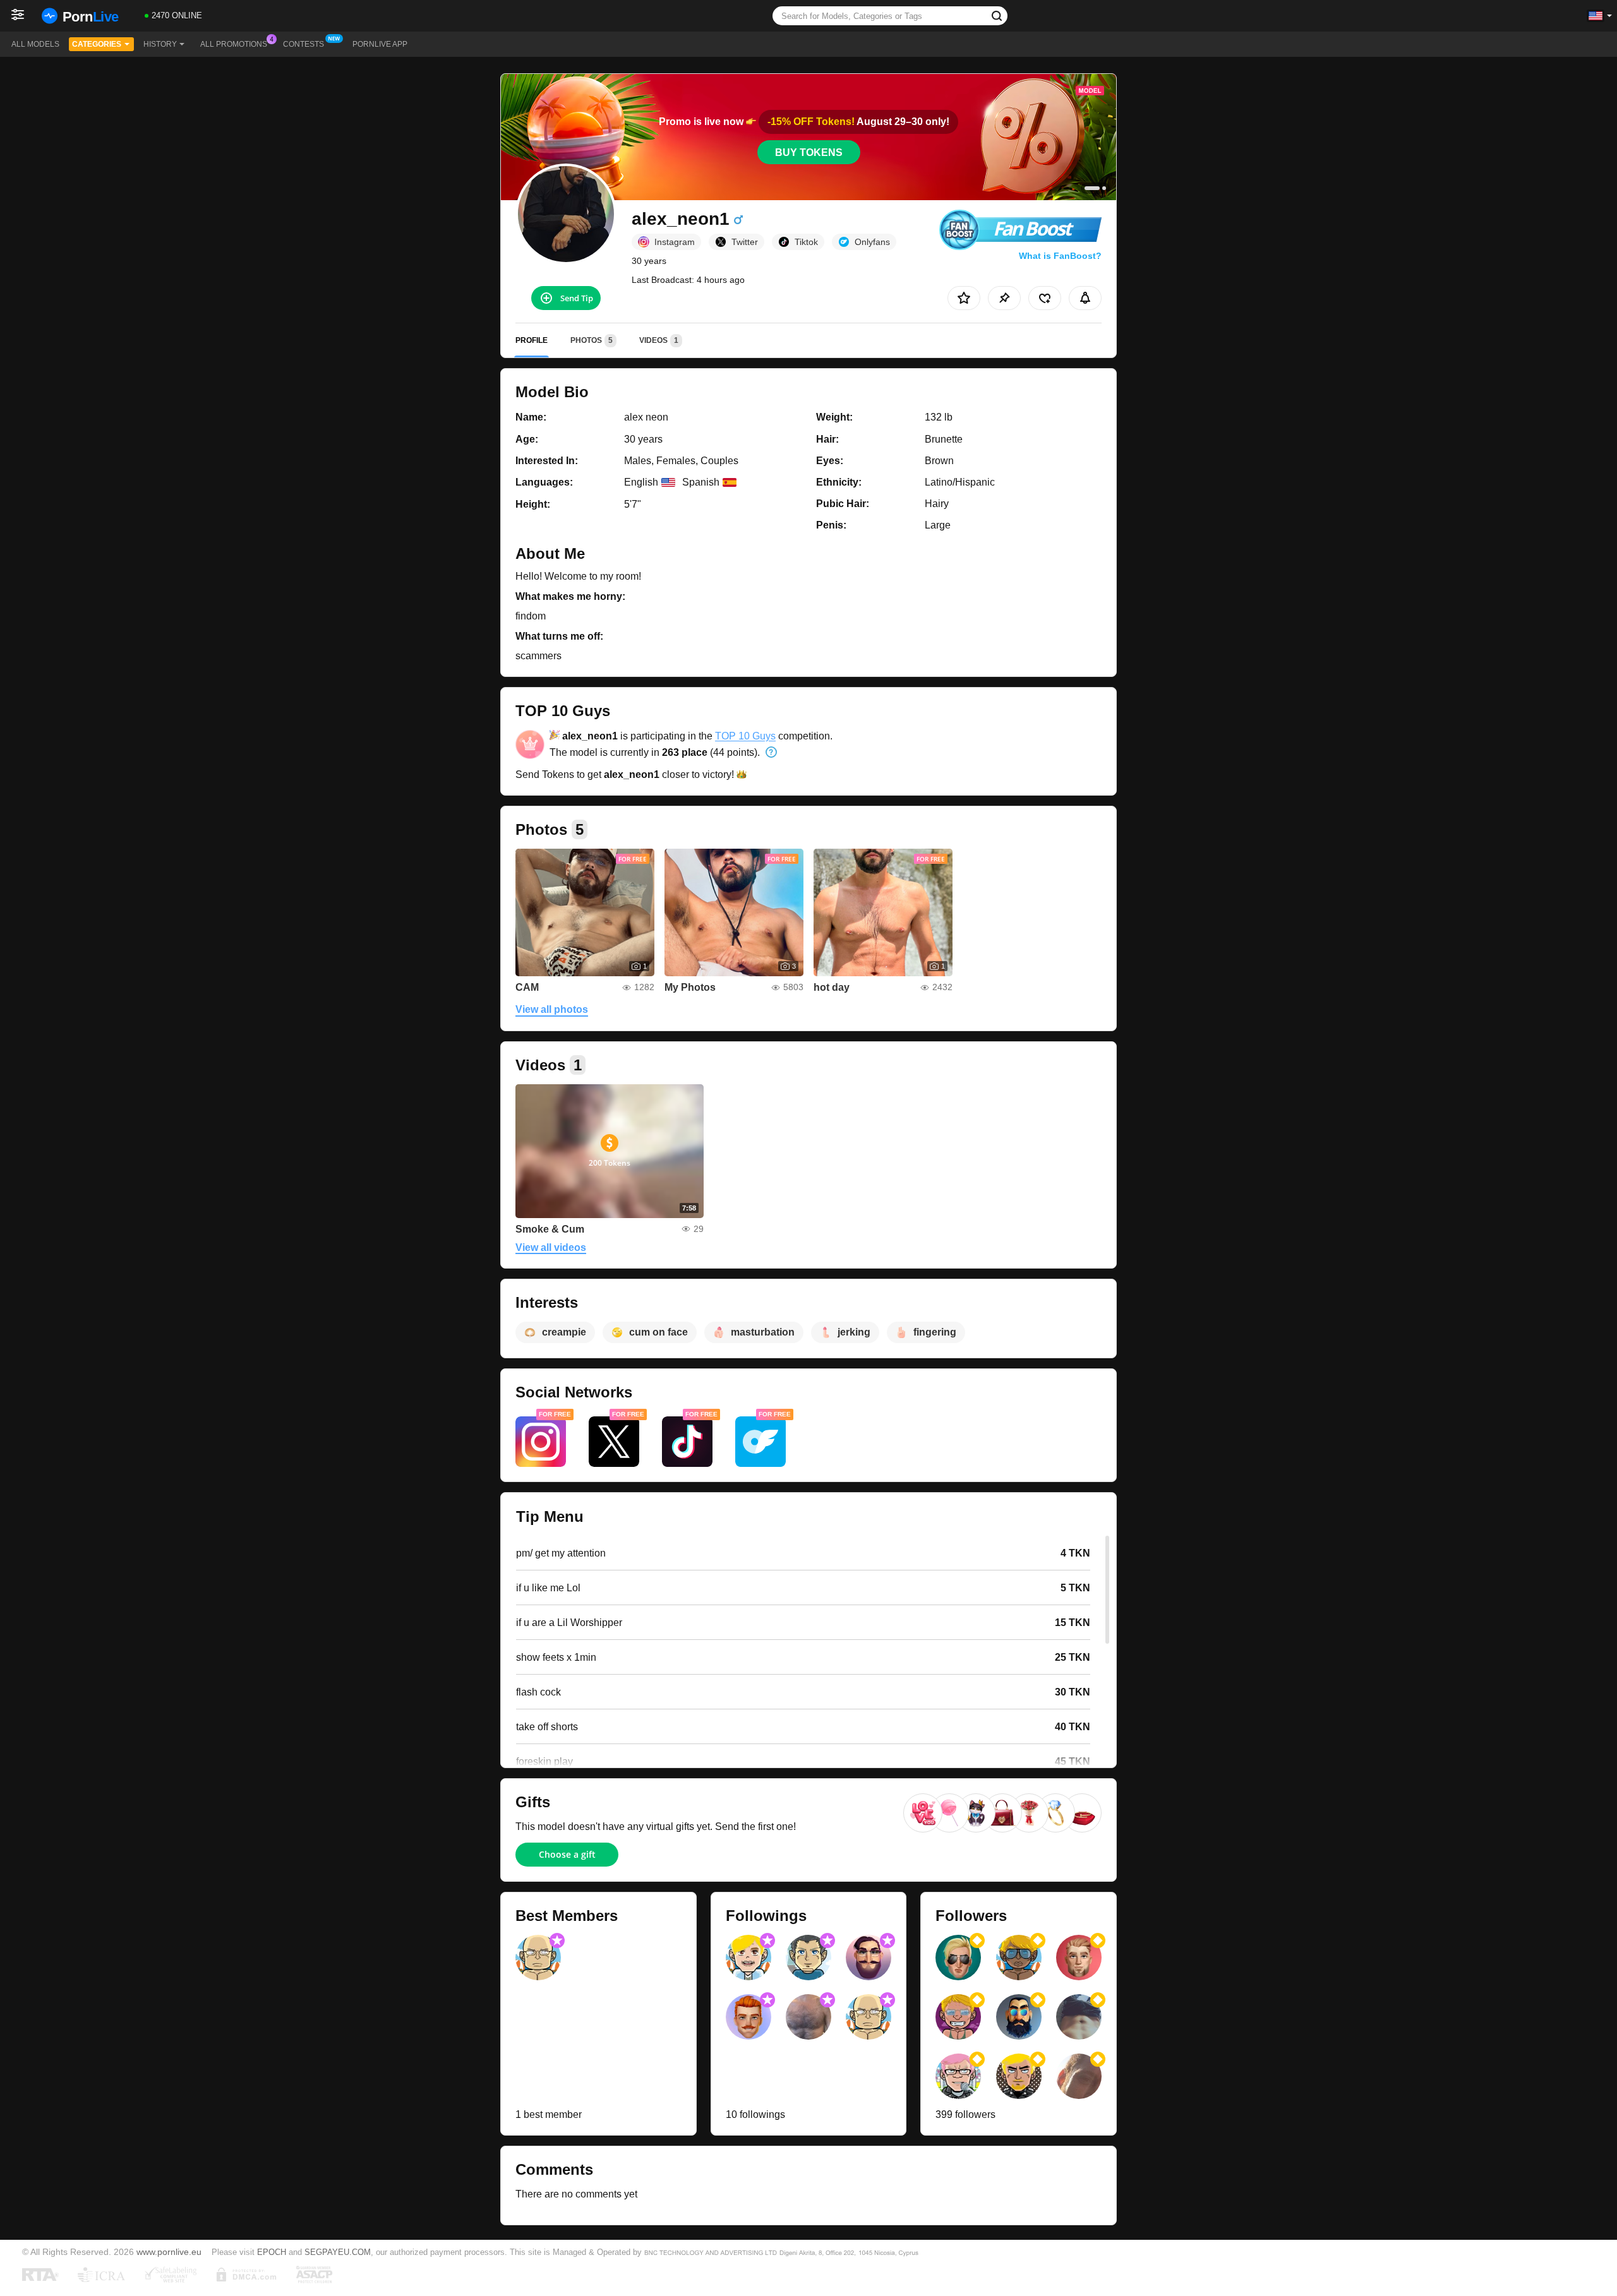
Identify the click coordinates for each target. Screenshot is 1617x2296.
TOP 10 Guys (745, 736)
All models (35, 44)
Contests (304, 44)
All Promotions (234, 44)
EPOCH (272, 2252)
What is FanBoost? (1060, 256)
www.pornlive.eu (169, 2252)
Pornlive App (380, 44)
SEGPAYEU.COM (338, 2252)
